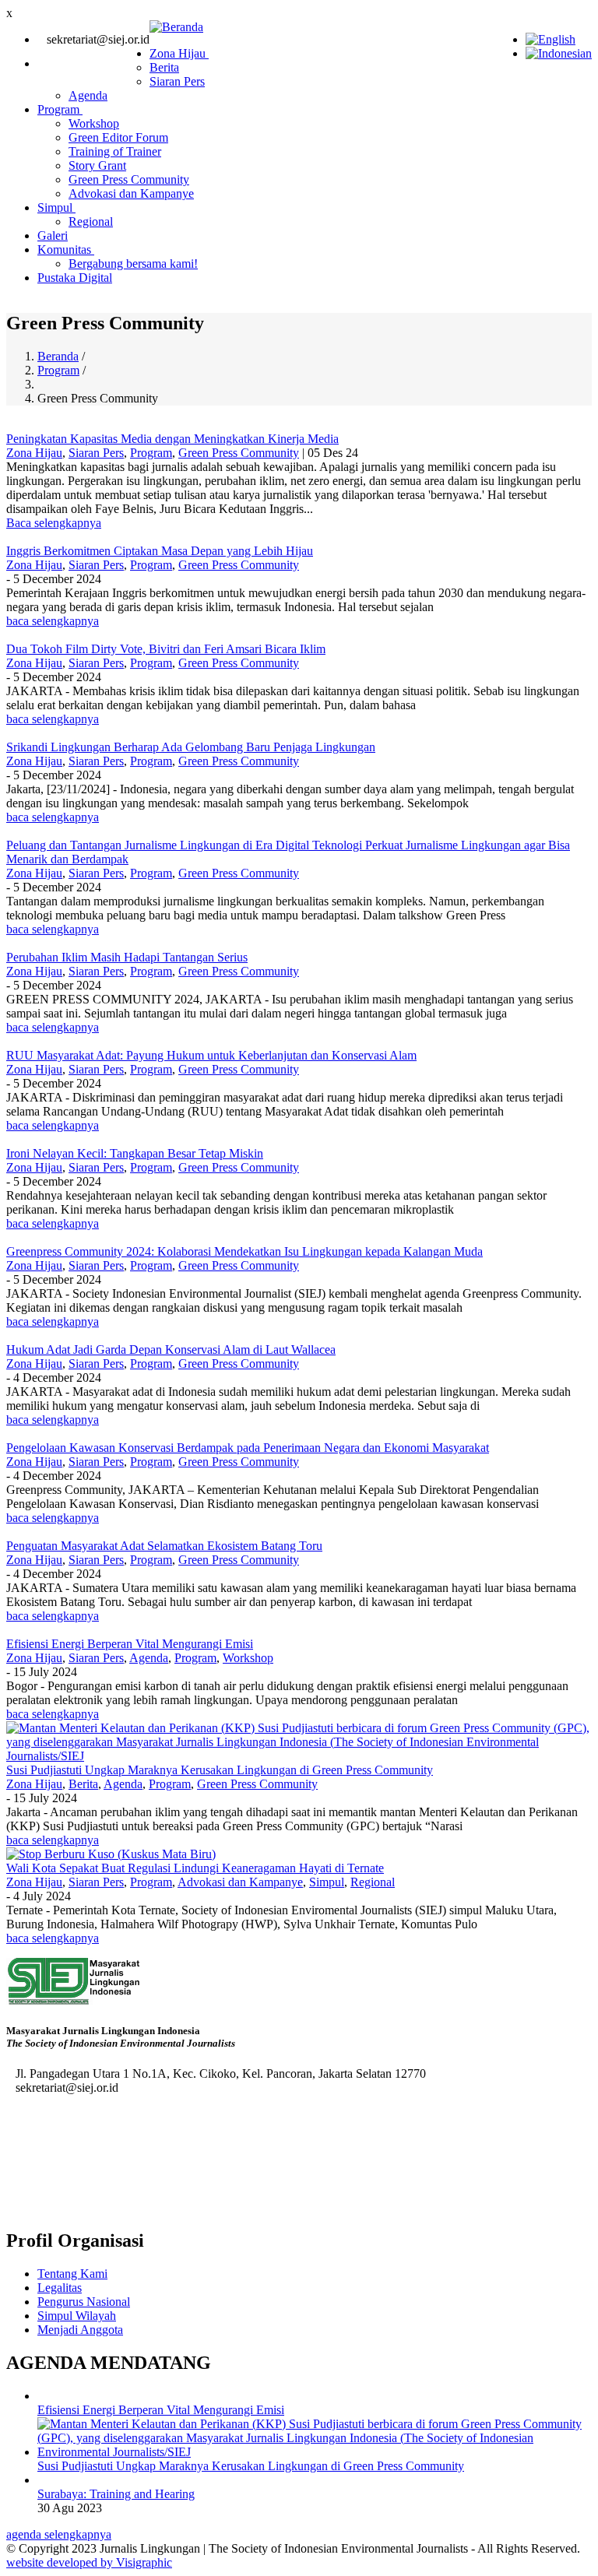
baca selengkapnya (53, 621)
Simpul (56, 207)
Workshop (94, 123)
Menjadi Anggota (80, 2330)
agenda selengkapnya (59, 2534)
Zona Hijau (179, 53)
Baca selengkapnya (54, 523)
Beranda (58, 356)
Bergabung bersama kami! (133, 264)
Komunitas (66, 250)
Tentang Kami (72, 2274)
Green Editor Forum (118, 137)
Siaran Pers (177, 81)
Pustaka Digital (75, 278)
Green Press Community (129, 179)
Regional (91, 221)
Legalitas (60, 2288)
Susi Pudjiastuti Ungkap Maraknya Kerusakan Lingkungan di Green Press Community (251, 2466)
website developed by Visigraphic (89, 2562)
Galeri (53, 235)
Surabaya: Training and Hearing (116, 2494)
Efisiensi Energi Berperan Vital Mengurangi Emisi (161, 2410)
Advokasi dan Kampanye (131, 193)
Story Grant (97, 165)
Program (60, 109)
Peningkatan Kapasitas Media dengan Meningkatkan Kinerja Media (172, 439)
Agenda (88, 95)
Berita (164, 67)
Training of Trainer (115, 151)
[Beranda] (176, 27)
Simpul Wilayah (77, 2316)
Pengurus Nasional (84, 2302)
